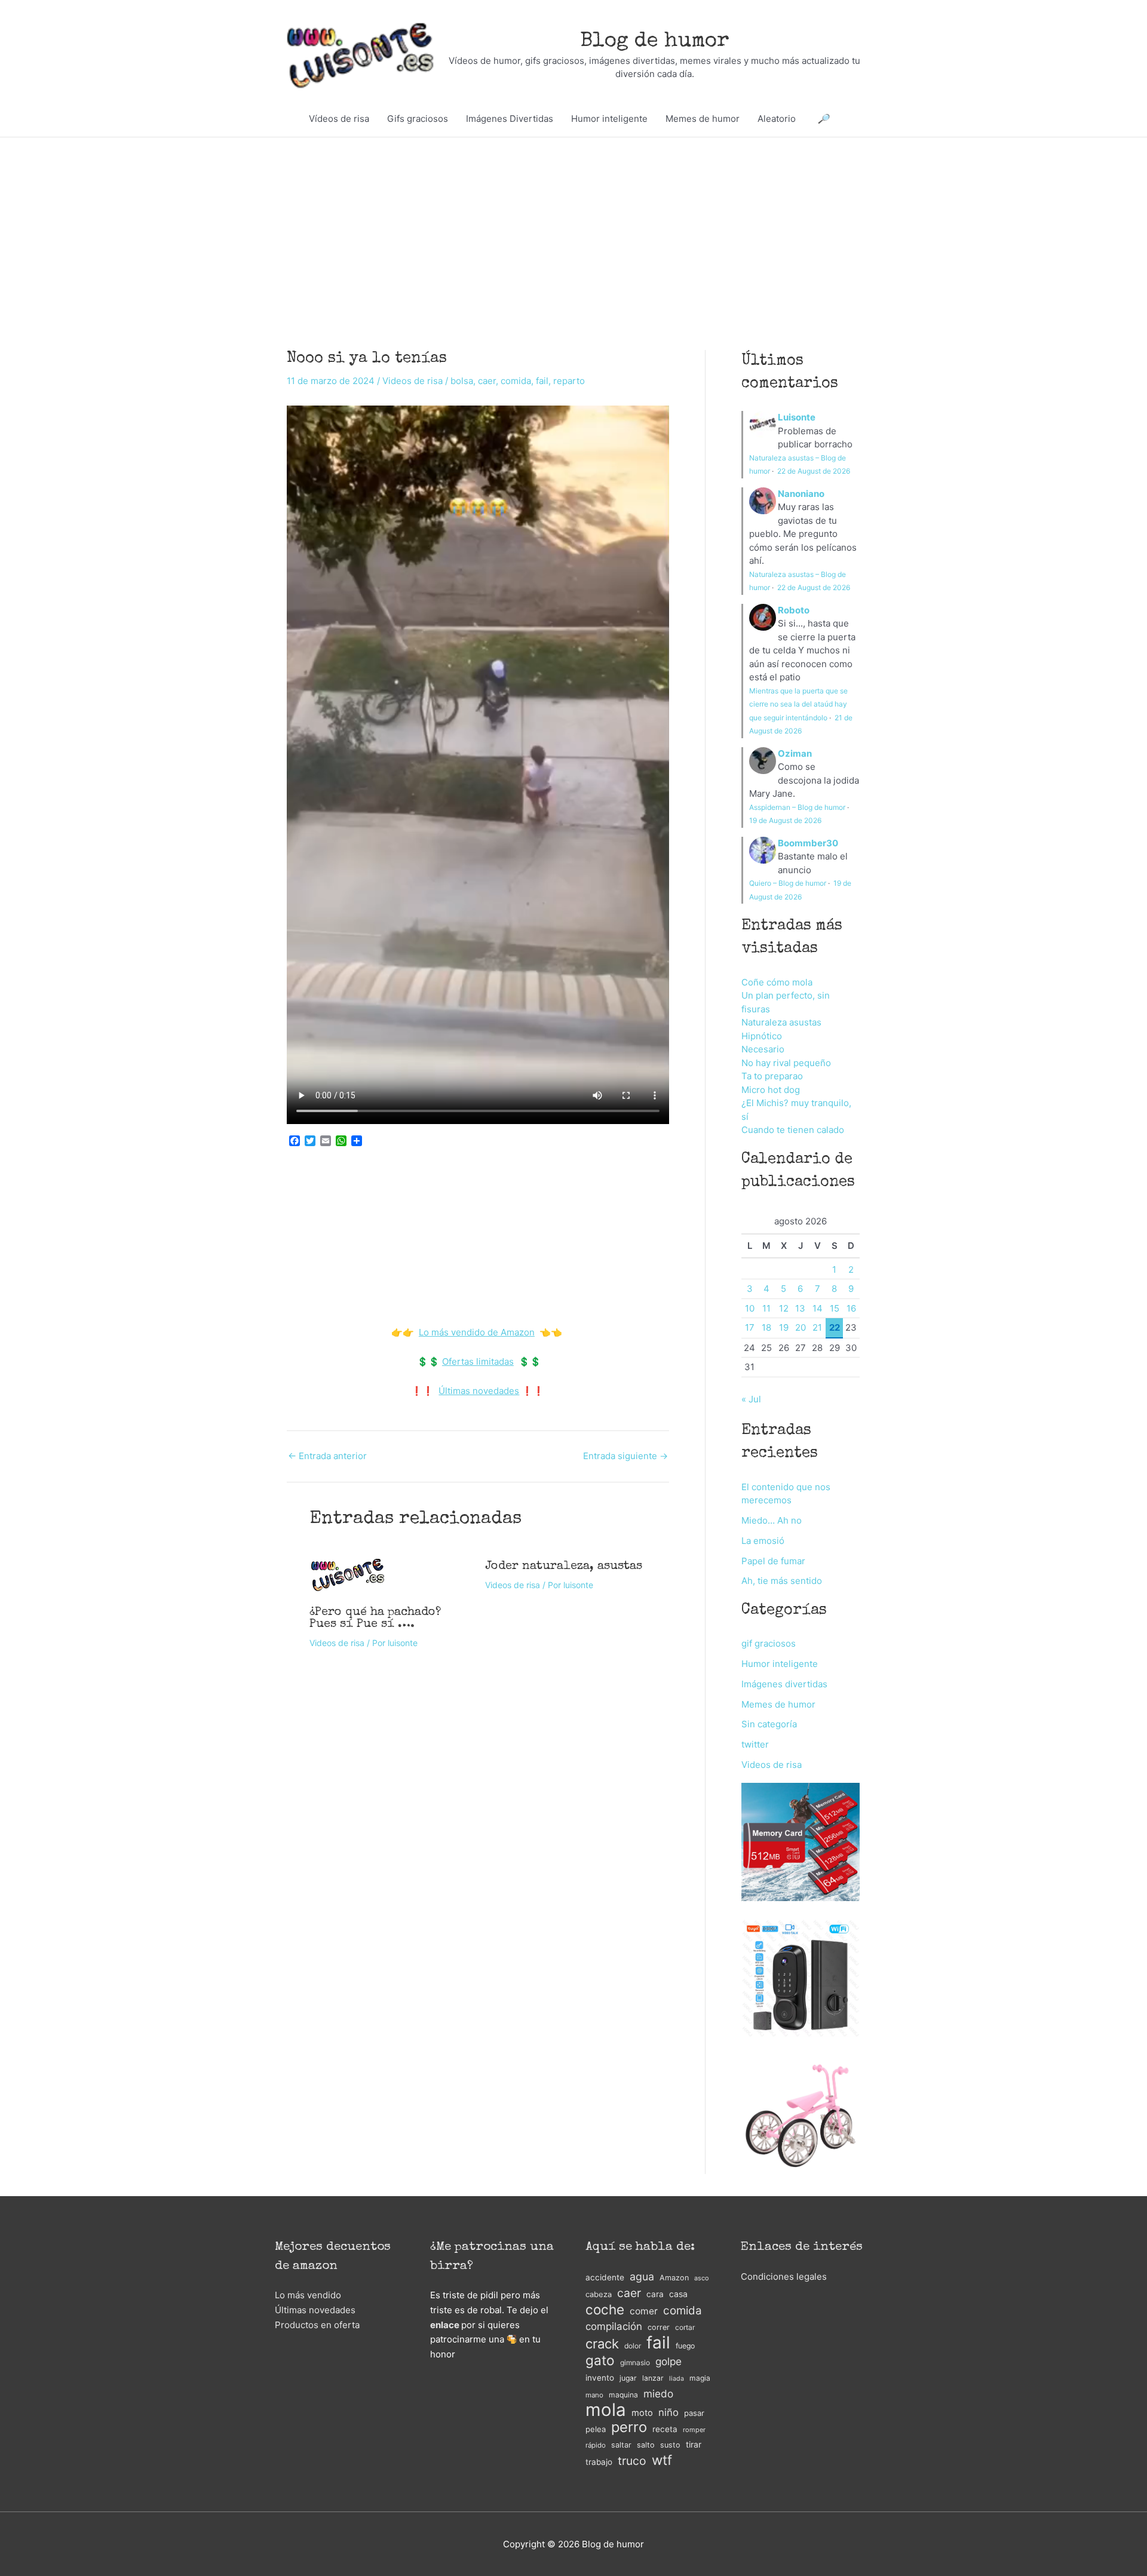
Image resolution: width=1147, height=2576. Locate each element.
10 (750, 1308)
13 (800, 1308)
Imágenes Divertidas (510, 119)
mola (606, 2410)
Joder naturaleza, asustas (564, 1567)
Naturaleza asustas (781, 1022)
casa (678, 2294)
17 (750, 1327)
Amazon (674, 2278)
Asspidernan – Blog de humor (797, 807)
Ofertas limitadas (478, 1361)
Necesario (763, 1049)
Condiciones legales (784, 2276)
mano (594, 2395)
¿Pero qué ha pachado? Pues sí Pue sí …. (375, 1619)
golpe (668, 2361)
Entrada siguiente (625, 1456)
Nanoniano (801, 494)
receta (665, 2429)
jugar (628, 2378)
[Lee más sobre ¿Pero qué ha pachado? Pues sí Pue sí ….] (348, 1573)
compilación (614, 2326)
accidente (605, 2277)
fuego (685, 2346)
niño (668, 2412)
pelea (596, 2429)
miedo (658, 2394)
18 (766, 1327)
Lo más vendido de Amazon (477, 1332)
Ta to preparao (772, 1076)
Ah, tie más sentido (782, 1581)
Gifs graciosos (418, 119)
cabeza (599, 2294)
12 (784, 1308)
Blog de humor (655, 42)
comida (516, 381)
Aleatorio (777, 119)
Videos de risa (413, 381)
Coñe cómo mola (777, 982)
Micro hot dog (771, 1090)
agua (642, 2276)
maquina (623, 2395)
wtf (662, 2460)
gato (600, 2361)
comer (644, 2311)
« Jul (751, 1399)
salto (646, 2445)
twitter (755, 1744)
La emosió (763, 1541)
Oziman (795, 753)
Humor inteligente (609, 119)
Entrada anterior (327, 1456)
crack (602, 2344)
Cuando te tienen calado (793, 1130)
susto (670, 2445)
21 (817, 1327)
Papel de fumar (773, 1561)
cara (655, 2294)
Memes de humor (703, 119)
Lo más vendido (308, 2295)
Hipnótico (762, 1036)
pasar (694, 2413)
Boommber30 (808, 843)
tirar (694, 2444)
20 (801, 1327)
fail (542, 381)
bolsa (462, 381)
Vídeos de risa (339, 119)
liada (677, 2379)
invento (600, 2378)
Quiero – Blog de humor (788, 883)
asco (701, 2278)
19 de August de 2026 (785, 820)
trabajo (599, 2462)
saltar (621, 2445)
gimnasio (635, 2362)
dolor (633, 2346)
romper (694, 2430)
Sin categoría (769, 1724)
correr (659, 2327)
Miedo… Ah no (772, 1520)
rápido (596, 2445)
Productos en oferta (317, 2325)
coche (605, 2310)
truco (632, 2461)
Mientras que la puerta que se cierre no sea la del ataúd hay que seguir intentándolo (798, 704)
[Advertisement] (573, 226)
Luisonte (797, 417)
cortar (685, 2327)
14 (818, 1308)
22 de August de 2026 (814, 471)
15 (835, 1308)
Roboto (794, 610)
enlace (445, 2325)
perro (629, 2428)
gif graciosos (769, 1643)
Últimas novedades (479, 1391)
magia (700, 2378)
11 (766, 1308)
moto (642, 2413)
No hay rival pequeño (786, 1063)
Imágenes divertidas (784, 1684)
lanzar (653, 2378)
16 (851, 1308)
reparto (569, 381)
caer (487, 381)
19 (784, 1327)
